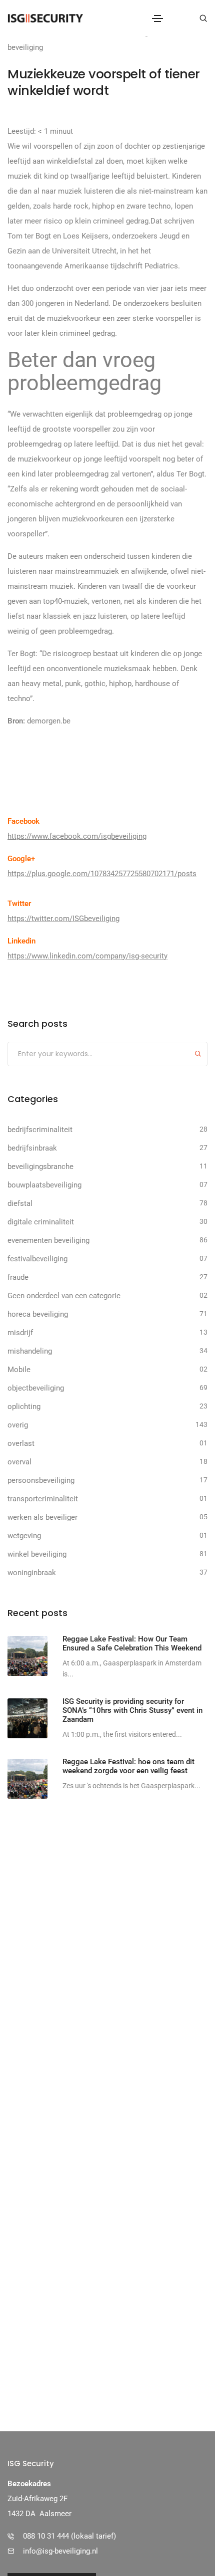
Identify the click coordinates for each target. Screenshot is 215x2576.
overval (19, 1462)
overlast (21, 1443)
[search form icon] (202, 18)
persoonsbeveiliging (41, 1480)
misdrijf (20, 1333)
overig (18, 1425)
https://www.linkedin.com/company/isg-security (87, 956)
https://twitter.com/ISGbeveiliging (63, 919)
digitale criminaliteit (41, 1222)
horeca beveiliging (38, 1314)
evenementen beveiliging (48, 1240)
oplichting (24, 1406)
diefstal (20, 1203)
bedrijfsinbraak (32, 1148)
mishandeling (30, 1351)
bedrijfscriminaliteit (40, 1130)
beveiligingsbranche (40, 1167)
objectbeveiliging (36, 1388)
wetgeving (24, 1536)
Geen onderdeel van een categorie (64, 1296)
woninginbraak (32, 1573)
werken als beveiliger (42, 1517)
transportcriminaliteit (43, 1499)
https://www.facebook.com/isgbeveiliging (77, 836)
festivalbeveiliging (37, 1259)
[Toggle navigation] (157, 18)
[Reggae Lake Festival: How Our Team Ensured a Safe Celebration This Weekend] (27, 1656)
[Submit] (198, 1055)
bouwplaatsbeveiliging (44, 1185)
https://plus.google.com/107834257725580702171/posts (102, 874)
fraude (18, 1277)
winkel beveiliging (37, 1554)
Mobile (19, 1370)
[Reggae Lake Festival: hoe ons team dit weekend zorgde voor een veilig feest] (27, 1779)
